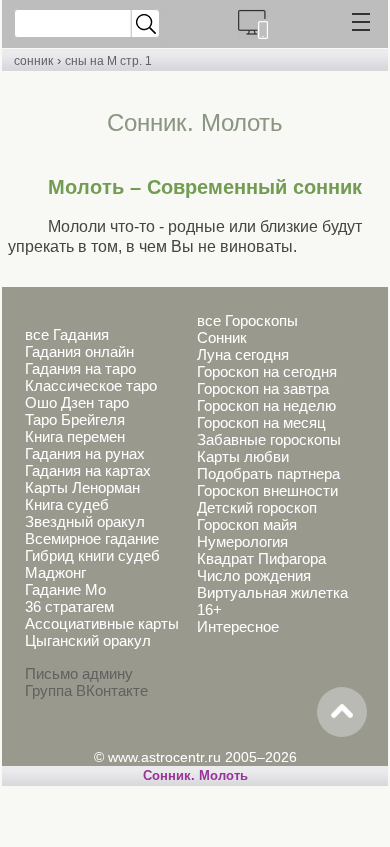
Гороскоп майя (247, 524)
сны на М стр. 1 (108, 61)
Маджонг (55, 572)
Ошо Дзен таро (77, 402)
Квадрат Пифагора (261, 558)
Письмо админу (79, 673)
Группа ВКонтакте (86, 690)
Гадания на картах (88, 470)
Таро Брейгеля (75, 419)
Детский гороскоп (257, 507)
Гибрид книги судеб (92, 555)
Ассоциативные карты (102, 623)
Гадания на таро (80, 368)
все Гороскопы (247, 320)
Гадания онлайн (79, 351)
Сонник (222, 337)
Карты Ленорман (82, 487)
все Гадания (67, 334)
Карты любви (243, 456)
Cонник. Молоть (195, 775)
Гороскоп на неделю (266, 405)
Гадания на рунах (85, 453)
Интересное (238, 626)
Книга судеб (67, 504)
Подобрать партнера (268, 473)
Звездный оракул (85, 521)
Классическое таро (91, 385)
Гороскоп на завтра (263, 388)
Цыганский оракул (88, 640)
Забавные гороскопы (269, 439)
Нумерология (242, 541)
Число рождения (254, 575)
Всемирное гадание (92, 538)
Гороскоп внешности (267, 490)
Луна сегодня (243, 354)
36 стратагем (69, 606)
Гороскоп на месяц (261, 422)
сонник (33, 61)
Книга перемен (75, 436)
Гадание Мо (65, 589)
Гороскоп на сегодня (267, 371)
